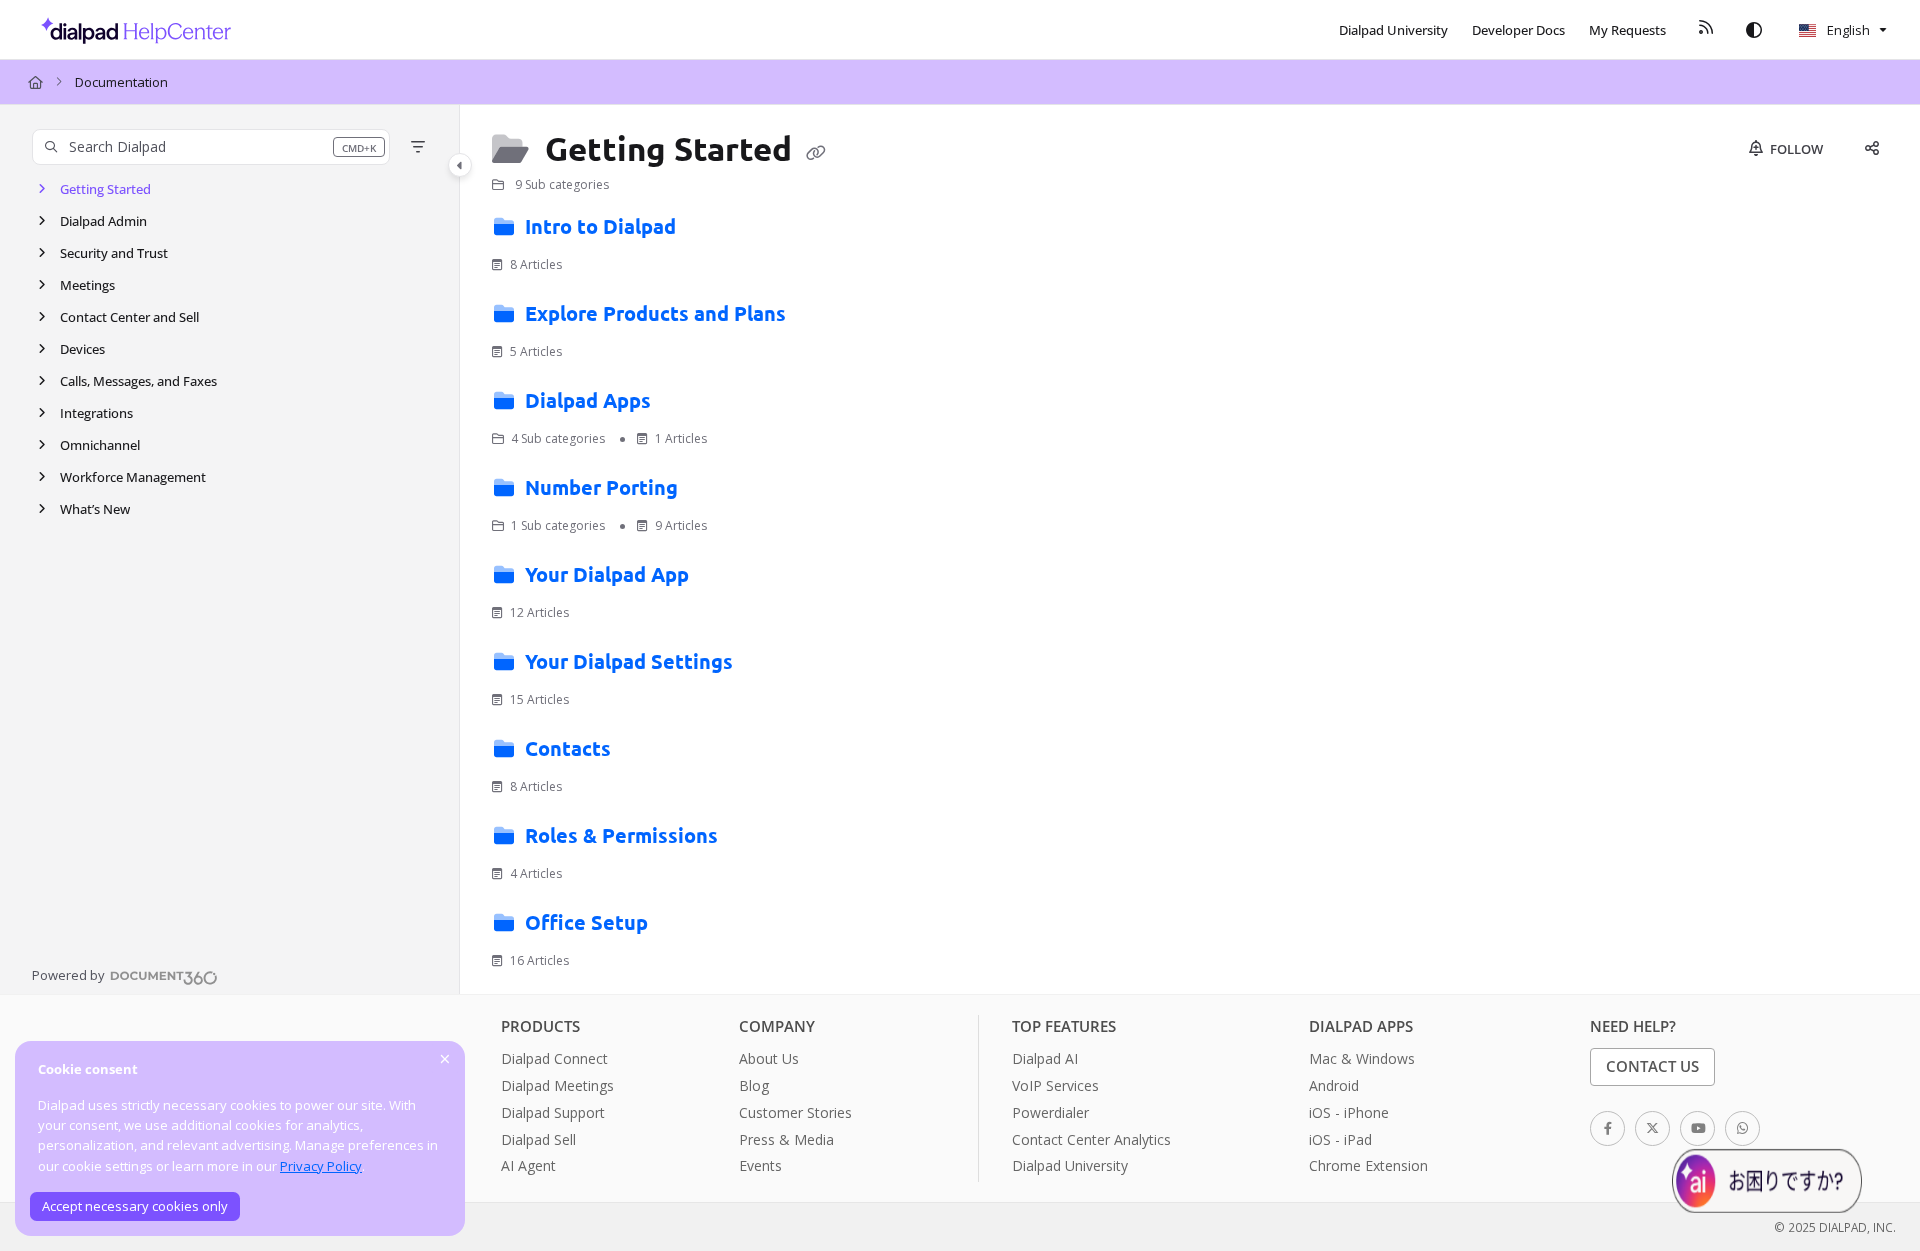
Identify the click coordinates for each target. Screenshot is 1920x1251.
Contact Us (1652, 1066)
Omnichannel (100, 445)
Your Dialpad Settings (629, 661)
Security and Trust (114, 253)
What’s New (95, 509)
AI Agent (528, 1165)
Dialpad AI (1045, 1058)
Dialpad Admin (103, 221)
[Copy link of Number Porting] (715, 492)
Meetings (87, 285)
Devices (82, 349)
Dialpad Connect (554, 1058)
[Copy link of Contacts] (648, 753)
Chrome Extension (1368, 1165)
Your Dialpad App (607, 574)
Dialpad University (1070, 1165)
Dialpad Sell (538, 1139)
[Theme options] (1754, 30)
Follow (1795, 149)
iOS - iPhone (1349, 1112)
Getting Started (105, 189)
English (1847, 30)
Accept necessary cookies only (135, 1206)
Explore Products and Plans (655, 313)
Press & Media (786, 1139)
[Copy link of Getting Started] (816, 152)
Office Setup (586, 922)
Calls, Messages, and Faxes (138, 381)
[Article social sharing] (1872, 149)
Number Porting (601, 487)
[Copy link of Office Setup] (685, 927)
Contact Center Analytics (1091, 1139)
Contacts (568, 748)
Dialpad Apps (588, 400)
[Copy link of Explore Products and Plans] (823, 318)
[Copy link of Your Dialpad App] (726, 579)
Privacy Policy (321, 1166)
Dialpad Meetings (557, 1085)
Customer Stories (795, 1112)
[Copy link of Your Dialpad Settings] (770, 666)
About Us (769, 1058)
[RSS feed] (1706, 30)
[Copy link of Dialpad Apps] (688, 405)
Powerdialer (1050, 1112)
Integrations (96, 413)
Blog (754, 1085)
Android (1334, 1085)
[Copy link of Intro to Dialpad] (713, 231)
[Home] (130, 30)
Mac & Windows (1362, 1058)
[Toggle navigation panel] (460, 165)
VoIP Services (1055, 1085)
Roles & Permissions (621, 835)
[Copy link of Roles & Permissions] (755, 840)
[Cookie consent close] (445, 1058)
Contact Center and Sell (129, 317)
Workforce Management (133, 477)
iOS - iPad (1340, 1139)
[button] (211, 147)
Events (760, 1165)
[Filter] (418, 147)
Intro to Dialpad (600, 226)
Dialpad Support (553, 1112)
